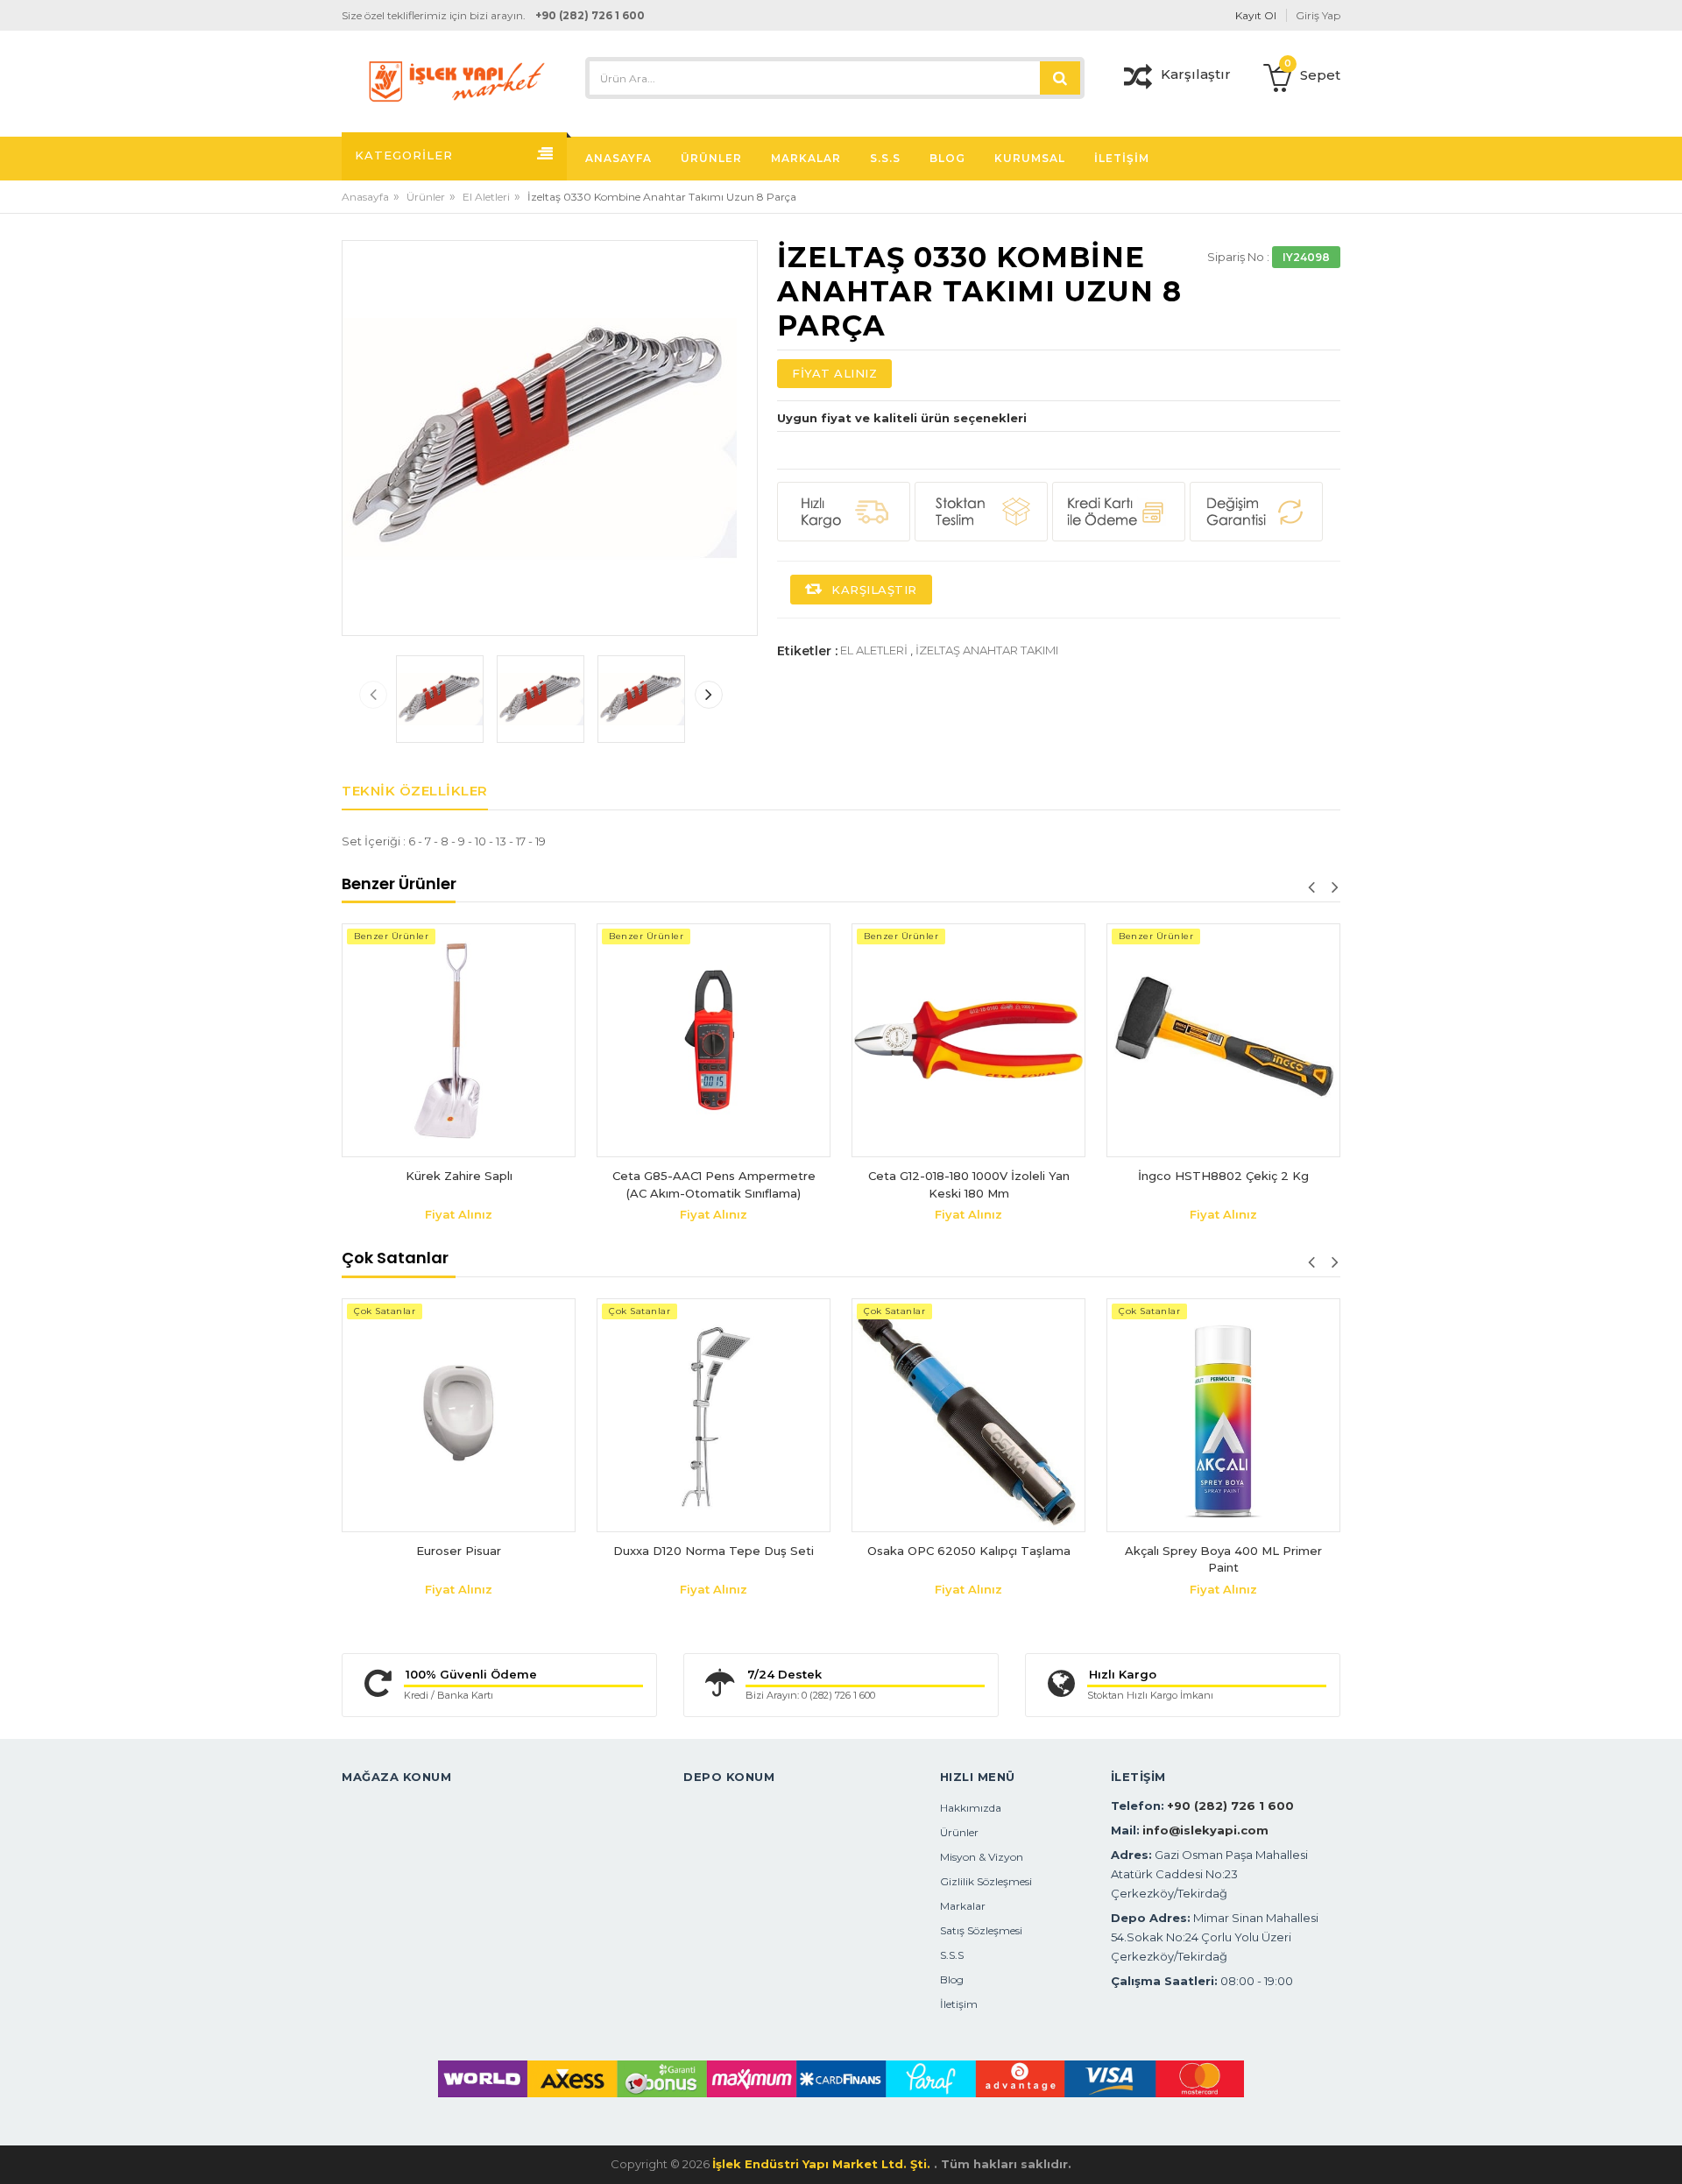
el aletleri (874, 650)
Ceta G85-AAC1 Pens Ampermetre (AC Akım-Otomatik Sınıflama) (598, 1184)
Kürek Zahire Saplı (343, 1176)
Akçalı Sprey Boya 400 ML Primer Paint (1223, 1559)
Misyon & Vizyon (982, 1857)
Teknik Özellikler (415, 791)
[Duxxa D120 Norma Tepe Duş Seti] (714, 1415)
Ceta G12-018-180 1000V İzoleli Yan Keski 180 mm (853, 1184)
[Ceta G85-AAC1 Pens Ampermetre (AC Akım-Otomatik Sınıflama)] (598, 1040)
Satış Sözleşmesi (981, 1930)
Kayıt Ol (1256, 15)
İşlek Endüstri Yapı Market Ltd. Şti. (823, 2164)
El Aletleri (486, 197)
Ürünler (426, 197)
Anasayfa (365, 197)
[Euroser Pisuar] (459, 1415)
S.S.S (952, 1955)
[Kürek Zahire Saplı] (343, 1040)
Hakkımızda (971, 1808)
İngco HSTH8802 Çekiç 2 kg (1108, 1176)
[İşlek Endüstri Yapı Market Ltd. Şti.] (457, 80)
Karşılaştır (873, 590)
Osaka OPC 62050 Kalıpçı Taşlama (969, 1551)
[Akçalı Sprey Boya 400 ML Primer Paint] (1223, 1415)
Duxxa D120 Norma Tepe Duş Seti (714, 1551)
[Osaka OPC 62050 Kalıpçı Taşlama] (968, 1415)
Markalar (963, 1906)
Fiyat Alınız (834, 373)
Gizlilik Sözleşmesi (986, 1881)
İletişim (959, 2004)
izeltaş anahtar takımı (987, 650)
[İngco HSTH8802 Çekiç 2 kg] (1108, 1040)
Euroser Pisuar (459, 1551)
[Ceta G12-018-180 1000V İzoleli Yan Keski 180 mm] (853, 1040)
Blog (952, 1979)
